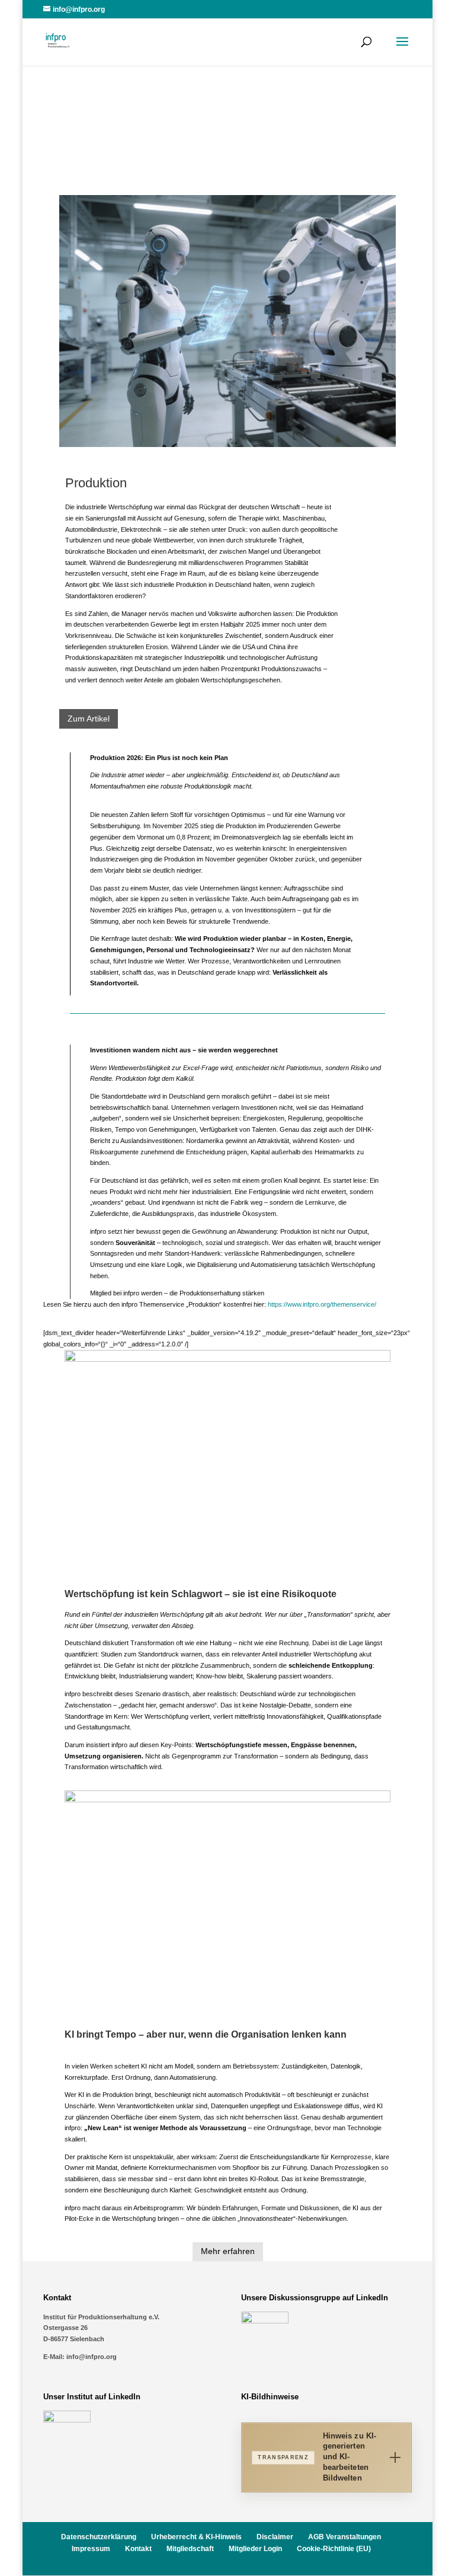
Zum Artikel (89, 719)
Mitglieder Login (255, 2549)
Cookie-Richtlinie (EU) (334, 2549)
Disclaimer (275, 2537)
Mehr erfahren (228, 2251)
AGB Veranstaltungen (345, 2537)
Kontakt (138, 2549)
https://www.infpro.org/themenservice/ (322, 1304)
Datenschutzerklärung (99, 2537)
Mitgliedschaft (190, 2549)
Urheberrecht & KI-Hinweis (196, 2537)
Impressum (91, 2549)
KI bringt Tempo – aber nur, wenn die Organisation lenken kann (206, 2034)
